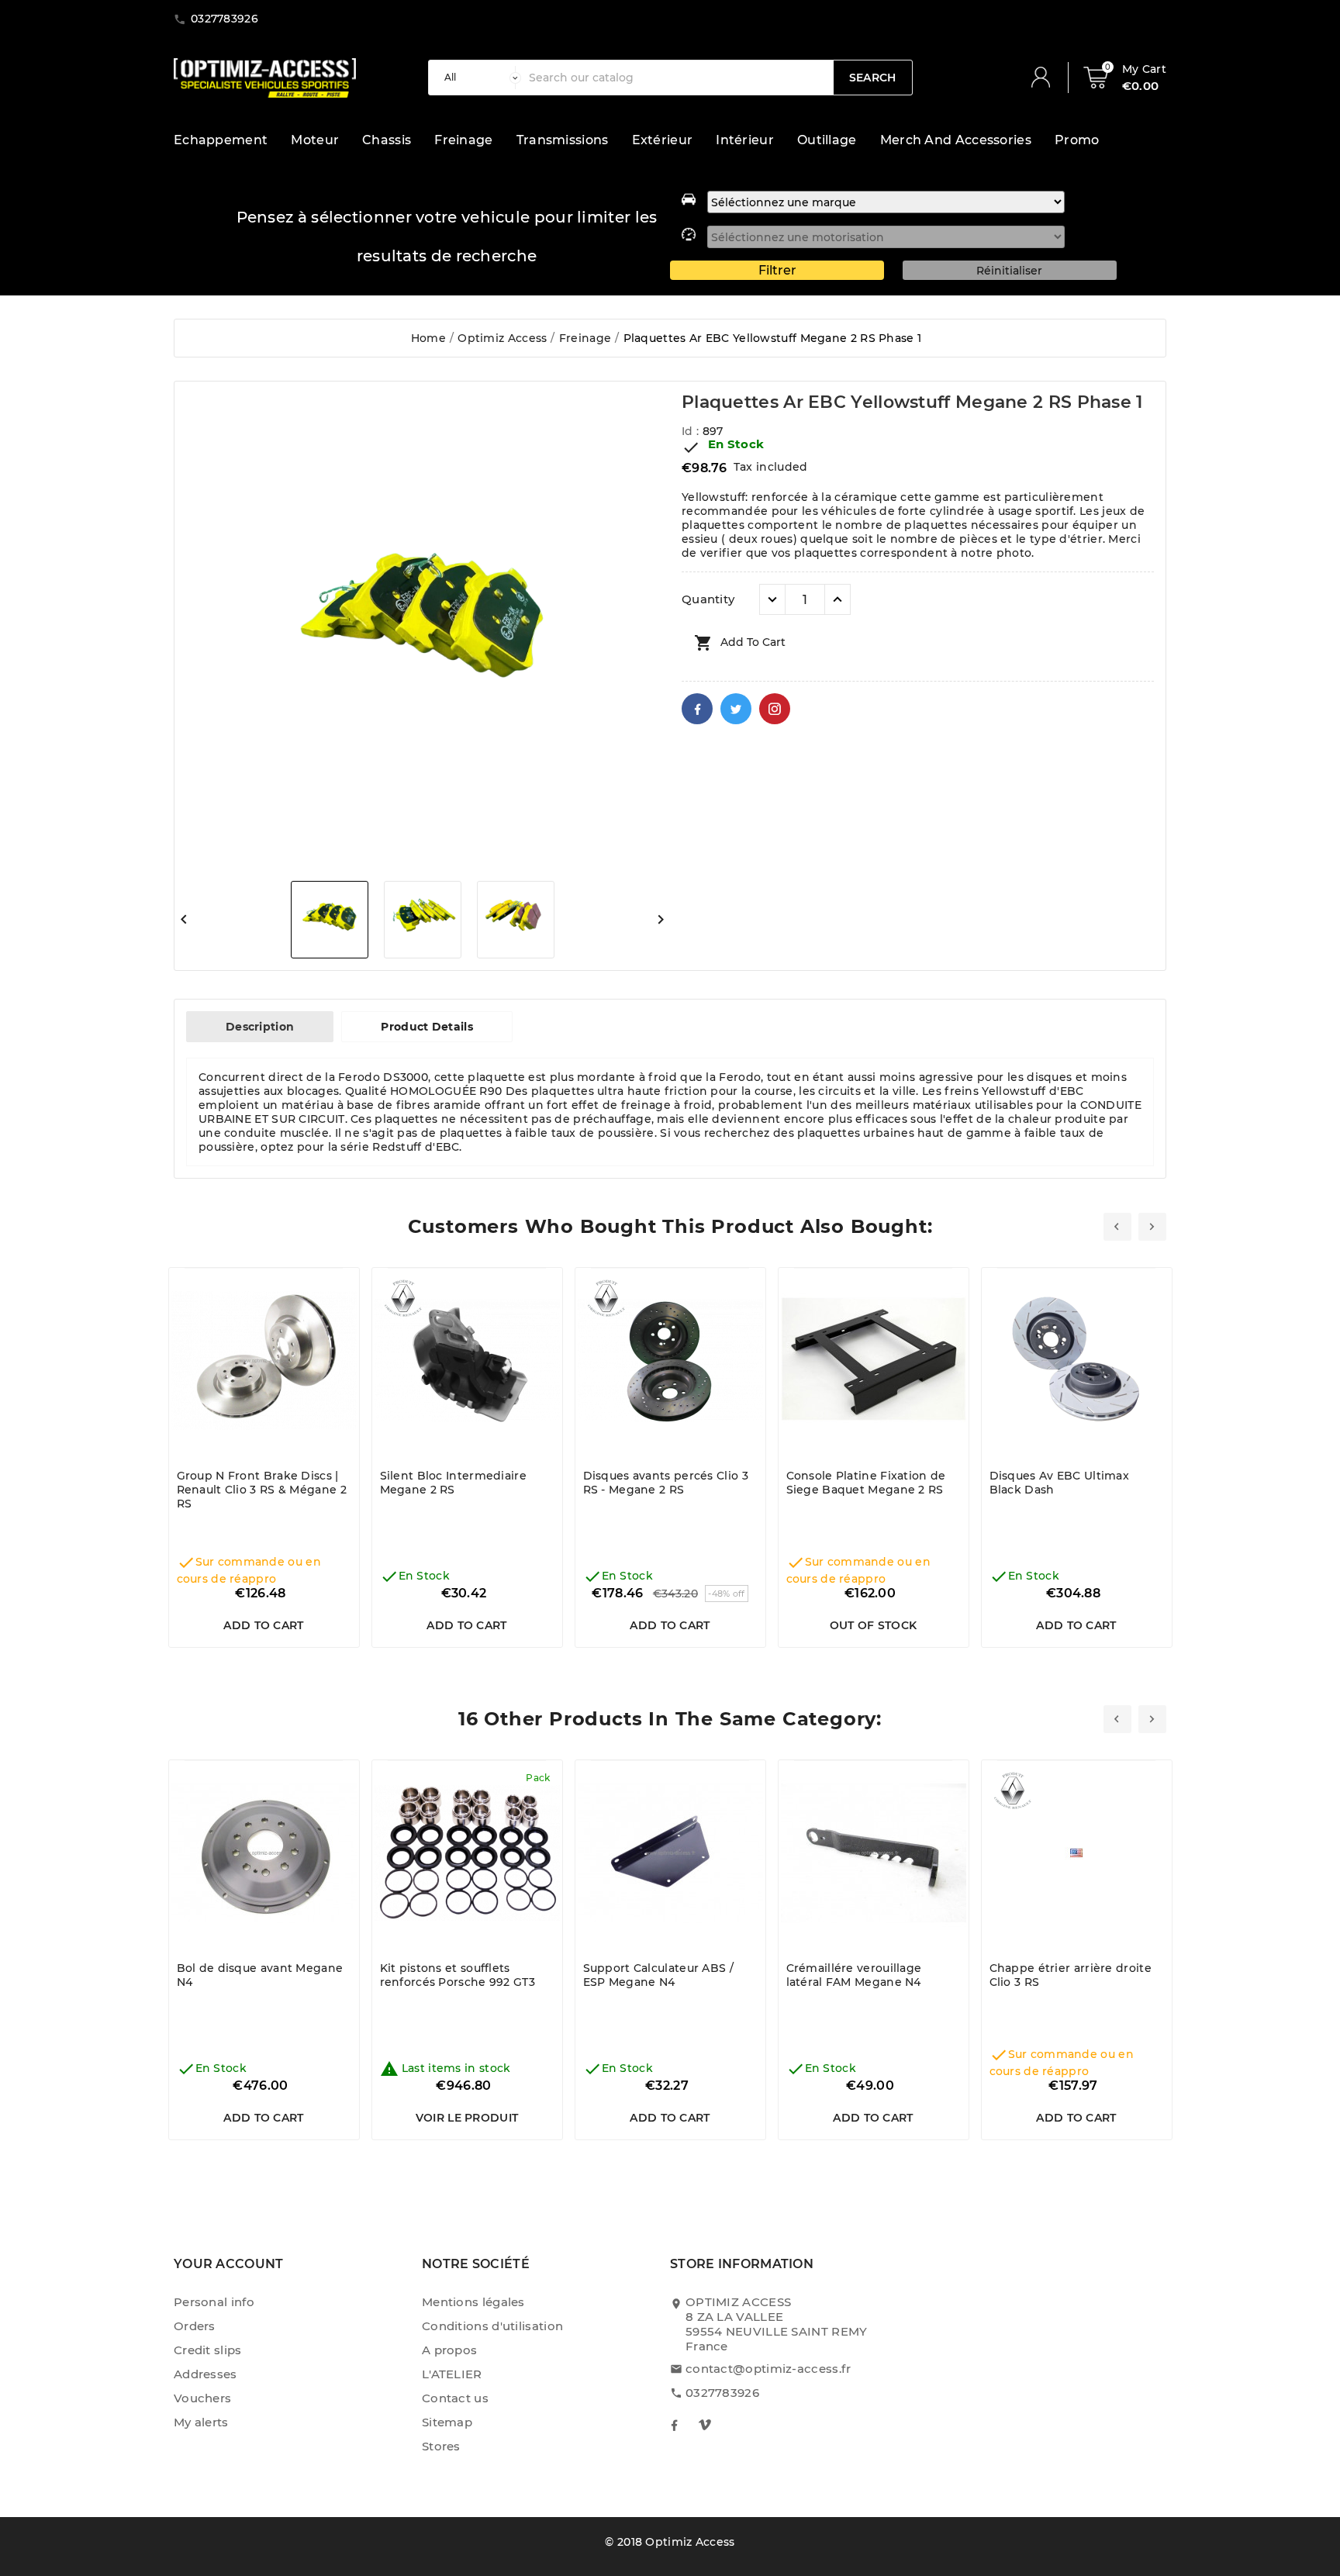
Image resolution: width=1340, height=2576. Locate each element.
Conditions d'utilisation (492, 2326)
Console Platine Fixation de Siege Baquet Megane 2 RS (866, 1483)
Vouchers (202, 2398)
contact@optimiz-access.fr (768, 2369)
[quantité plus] (837, 599)
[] (1047, 78)
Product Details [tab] (427, 1027)
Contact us (455, 2398)
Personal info (214, 2302)
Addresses (205, 2374)
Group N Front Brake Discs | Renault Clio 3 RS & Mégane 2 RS (262, 1490)
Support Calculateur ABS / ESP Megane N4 (659, 1975)
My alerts (201, 2422)
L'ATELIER (452, 2374)
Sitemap (447, 2422)
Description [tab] (260, 1027)
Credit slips (208, 2350)
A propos (449, 2350)
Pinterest (775, 709)
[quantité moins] (772, 599)
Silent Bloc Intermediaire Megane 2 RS (454, 1483)
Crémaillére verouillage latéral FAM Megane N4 (854, 1975)
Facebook (697, 709)
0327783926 (722, 2393)
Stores (441, 2446)
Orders (195, 2326)
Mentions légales (473, 2302)
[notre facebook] (674, 2425)
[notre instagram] (705, 2425)
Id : (692, 431)
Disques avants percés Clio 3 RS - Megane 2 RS (666, 1483)
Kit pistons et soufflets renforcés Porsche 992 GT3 (458, 1975)
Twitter (736, 709)
